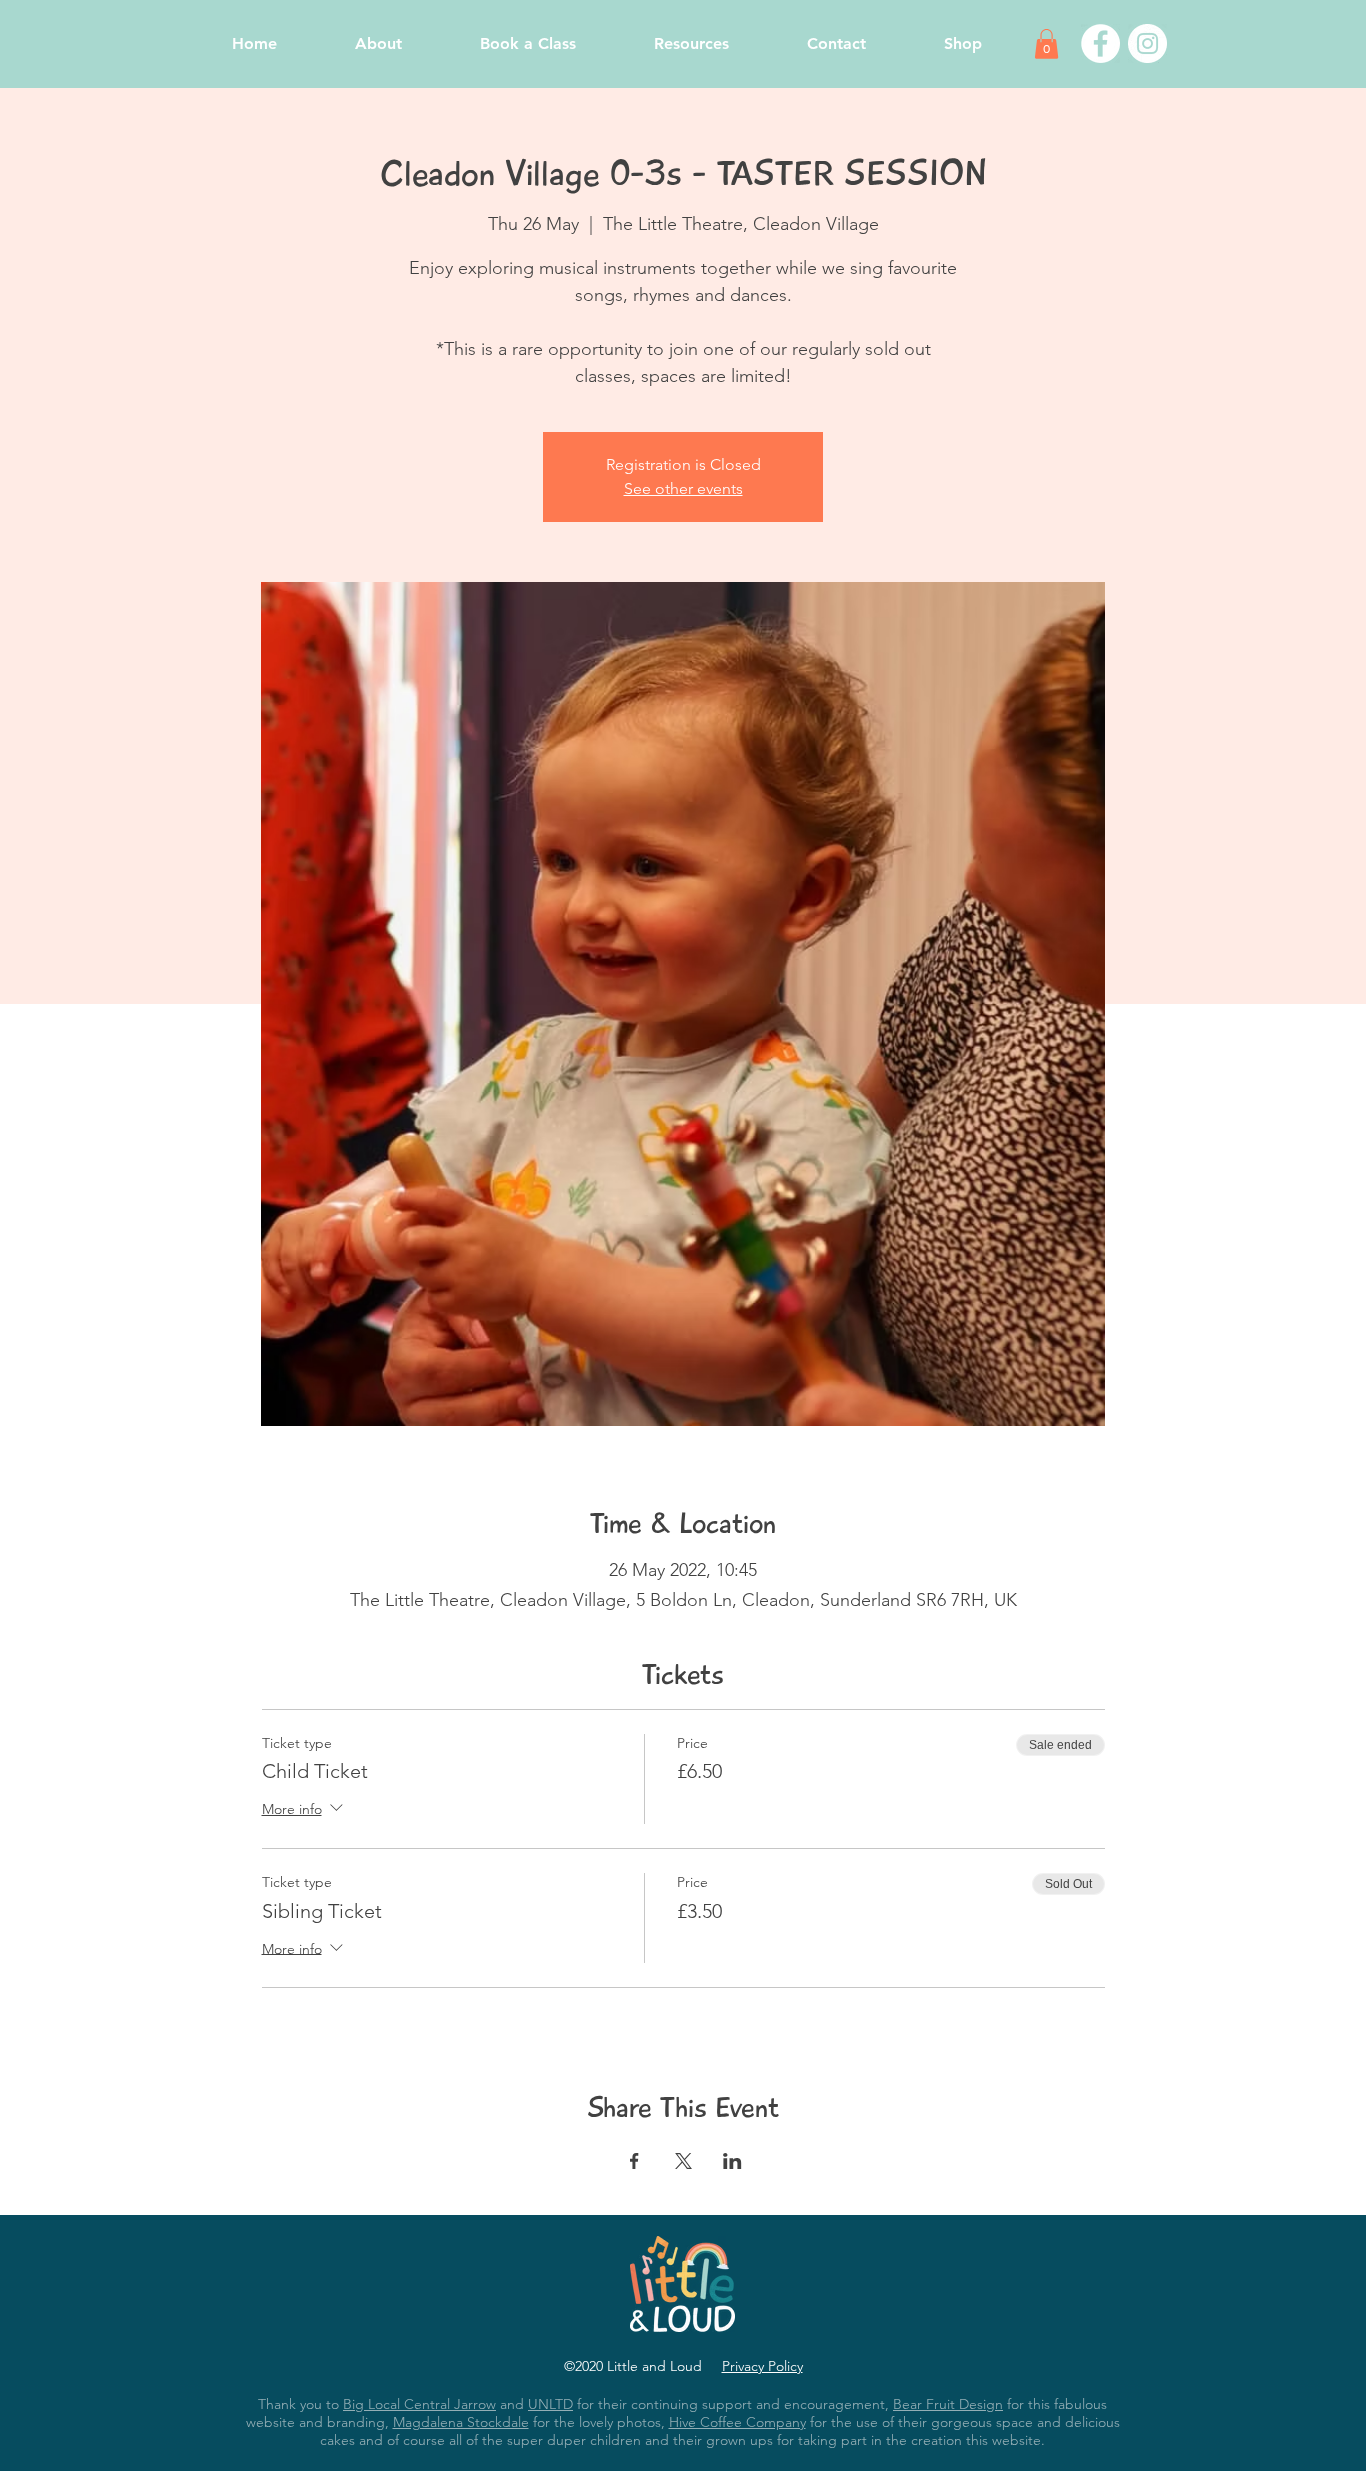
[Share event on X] (683, 2161)
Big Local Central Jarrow (419, 2404)
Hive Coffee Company (737, 2422)
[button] (1046, 44)
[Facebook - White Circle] (1100, 43)
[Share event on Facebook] (634, 2161)
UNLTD (550, 2404)
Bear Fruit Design (948, 2404)
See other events (683, 488)
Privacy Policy (762, 2366)
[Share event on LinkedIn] (732, 2161)
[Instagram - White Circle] (1147, 43)
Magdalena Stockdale (461, 2422)
